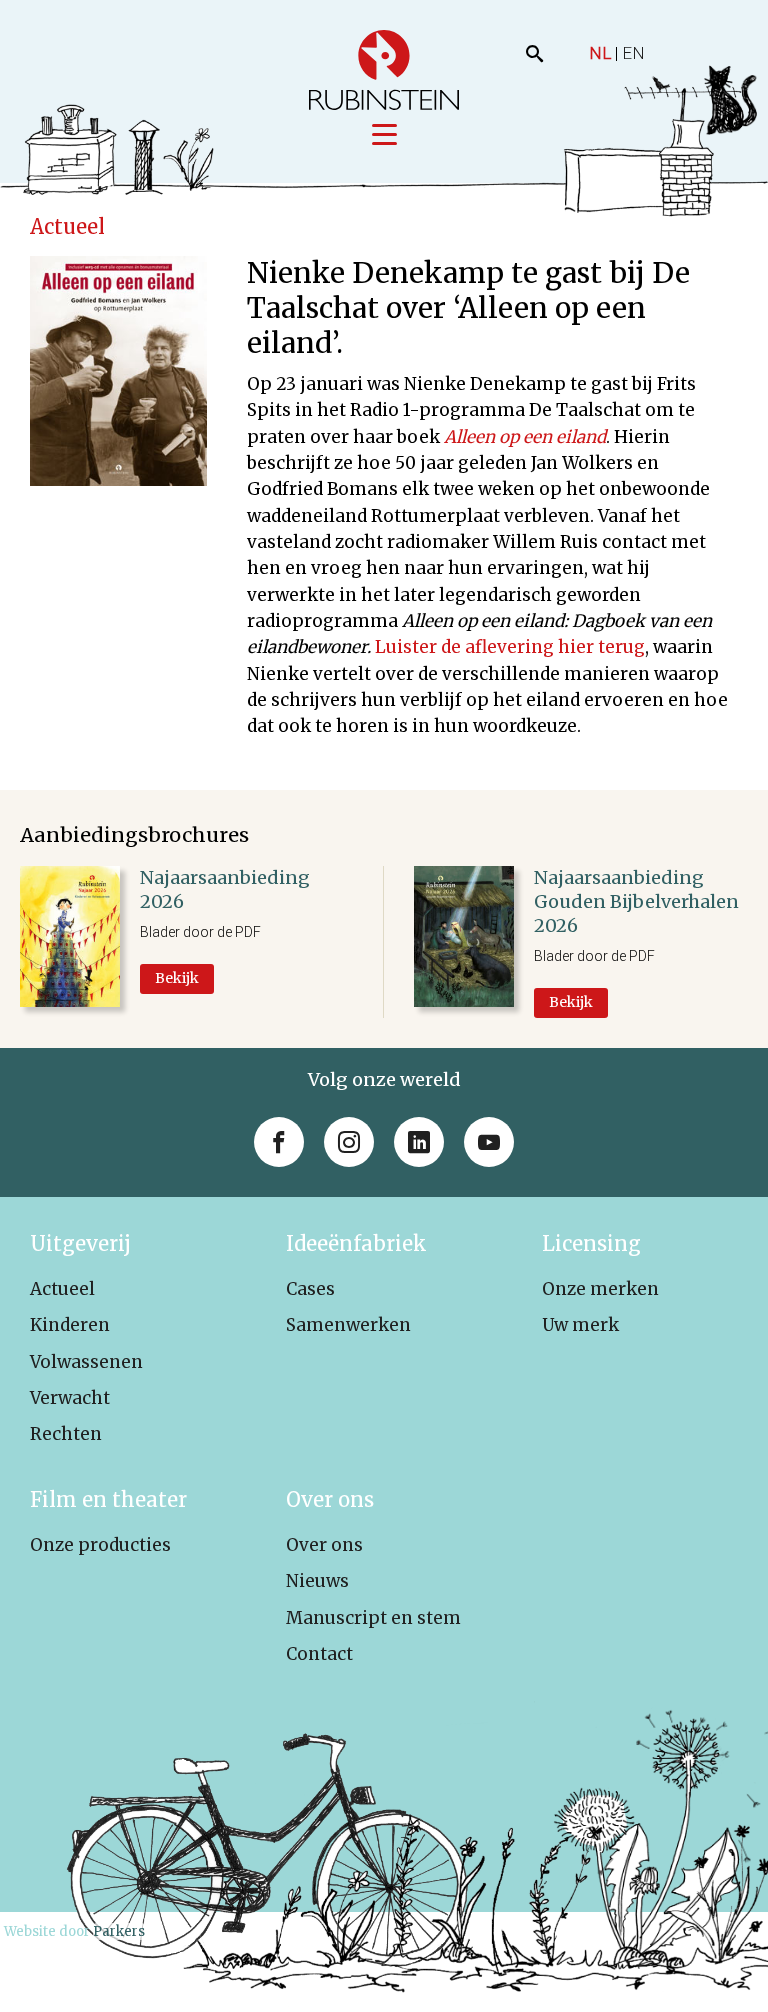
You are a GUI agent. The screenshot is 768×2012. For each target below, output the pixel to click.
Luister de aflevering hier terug (510, 647)
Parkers (119, 1931)
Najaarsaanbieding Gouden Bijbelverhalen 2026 (636, 902)
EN (633, 53)
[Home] (384, 70)
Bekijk (177, 978)
